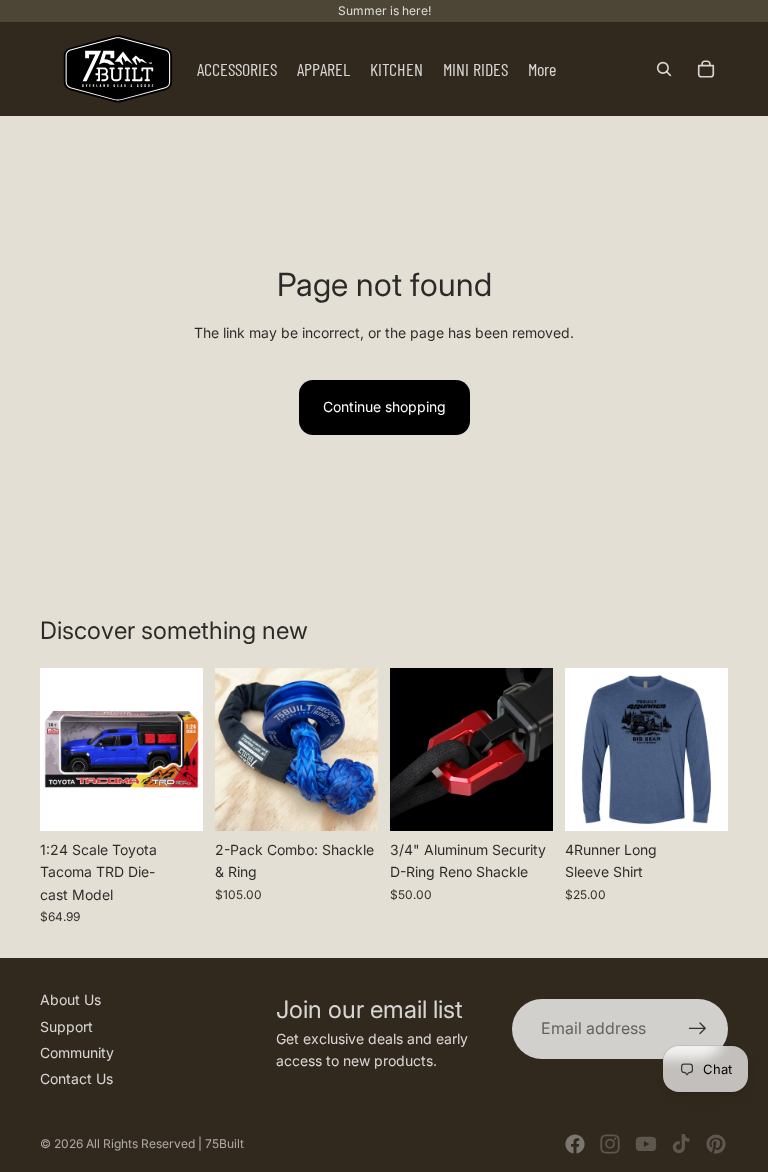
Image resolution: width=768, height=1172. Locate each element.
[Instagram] (610, 1144)
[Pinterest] (716, 1144)
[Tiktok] (681, 1144)
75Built (224, 1143)
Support (66, 1026)
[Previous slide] (62, 749)
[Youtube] (646, 1144)
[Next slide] (181, 749)
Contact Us (76, 1078)
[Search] (664, 69)
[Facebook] (575, 1144)
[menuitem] (542, 69)
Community (77, 1052)
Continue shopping (384, 406)
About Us (70, 999)
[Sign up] (698, 1029)
